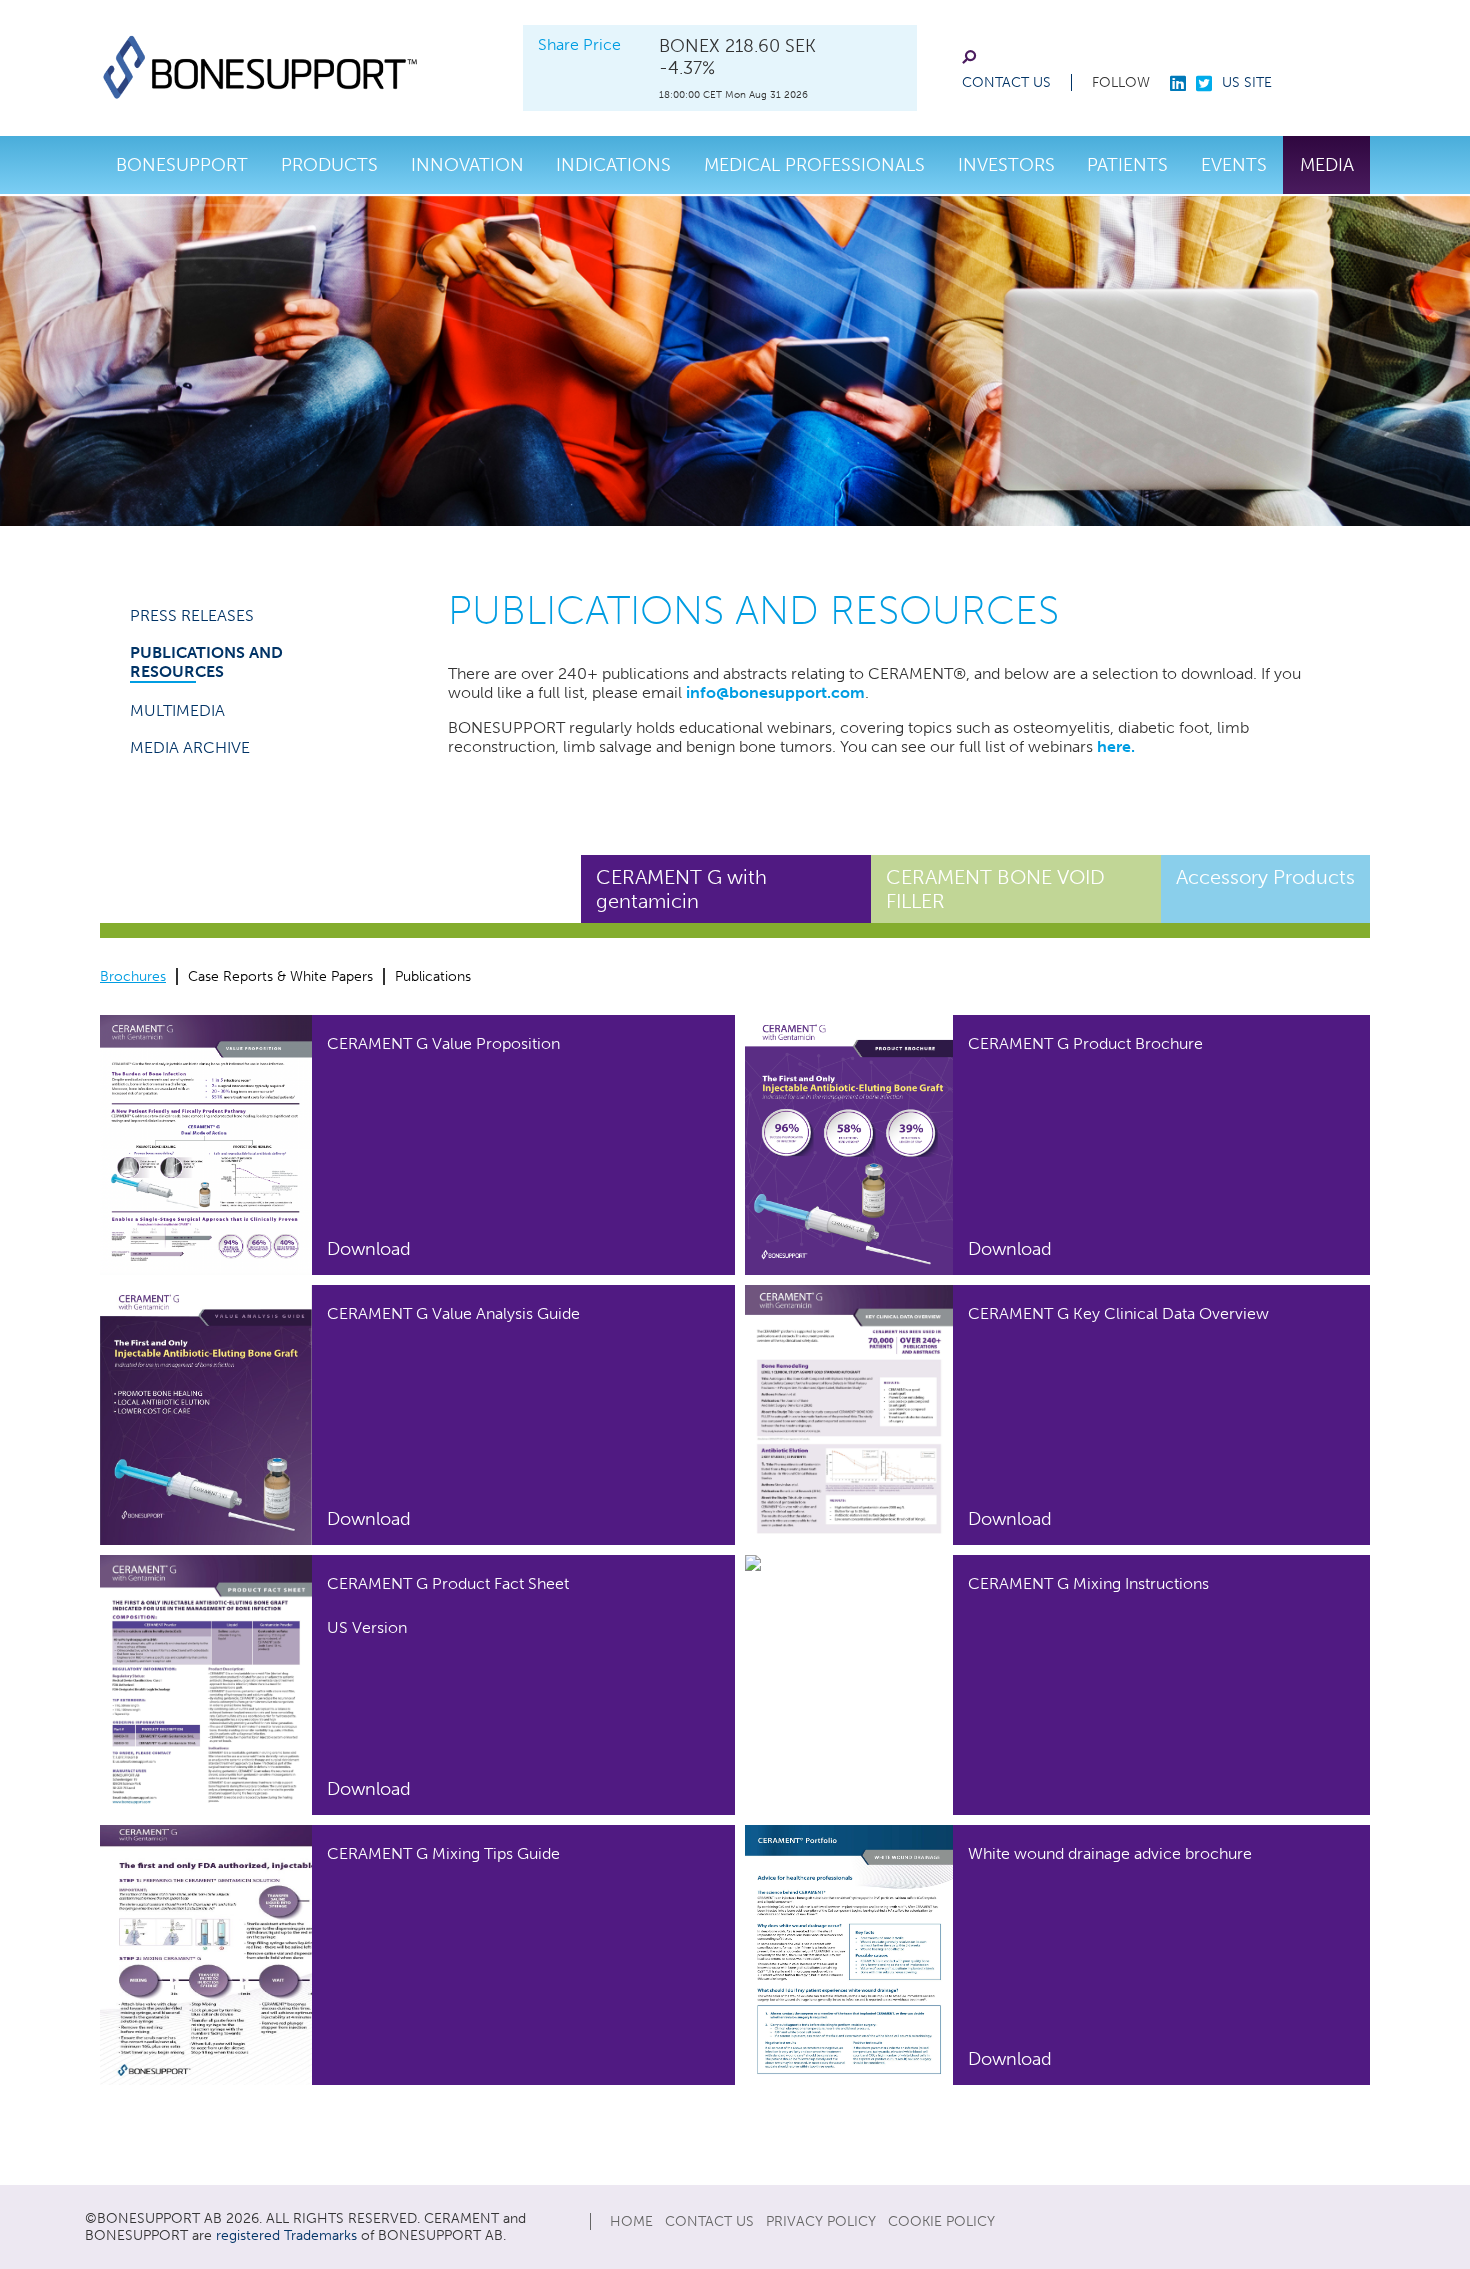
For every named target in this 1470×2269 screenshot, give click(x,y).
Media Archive (190, 747)
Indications (613, 165)
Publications (433, 976)
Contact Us (1006, 82)
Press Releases (192, 615)
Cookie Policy (941, 2221)
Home (631, 2221)
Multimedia (177, 710)
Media (1327, 165)
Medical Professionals (814, 165)
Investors (1006, 165)
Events (1234, 165)
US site (1247, 82)
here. (1116, 746)
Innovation (467, 165)
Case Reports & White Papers (280, 976)
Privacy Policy (821, 2221)
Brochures (133, 976)
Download (369, 1249)
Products (329, 165)
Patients (1127, 165)
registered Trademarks (286, 2235)
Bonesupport (182, 165)
